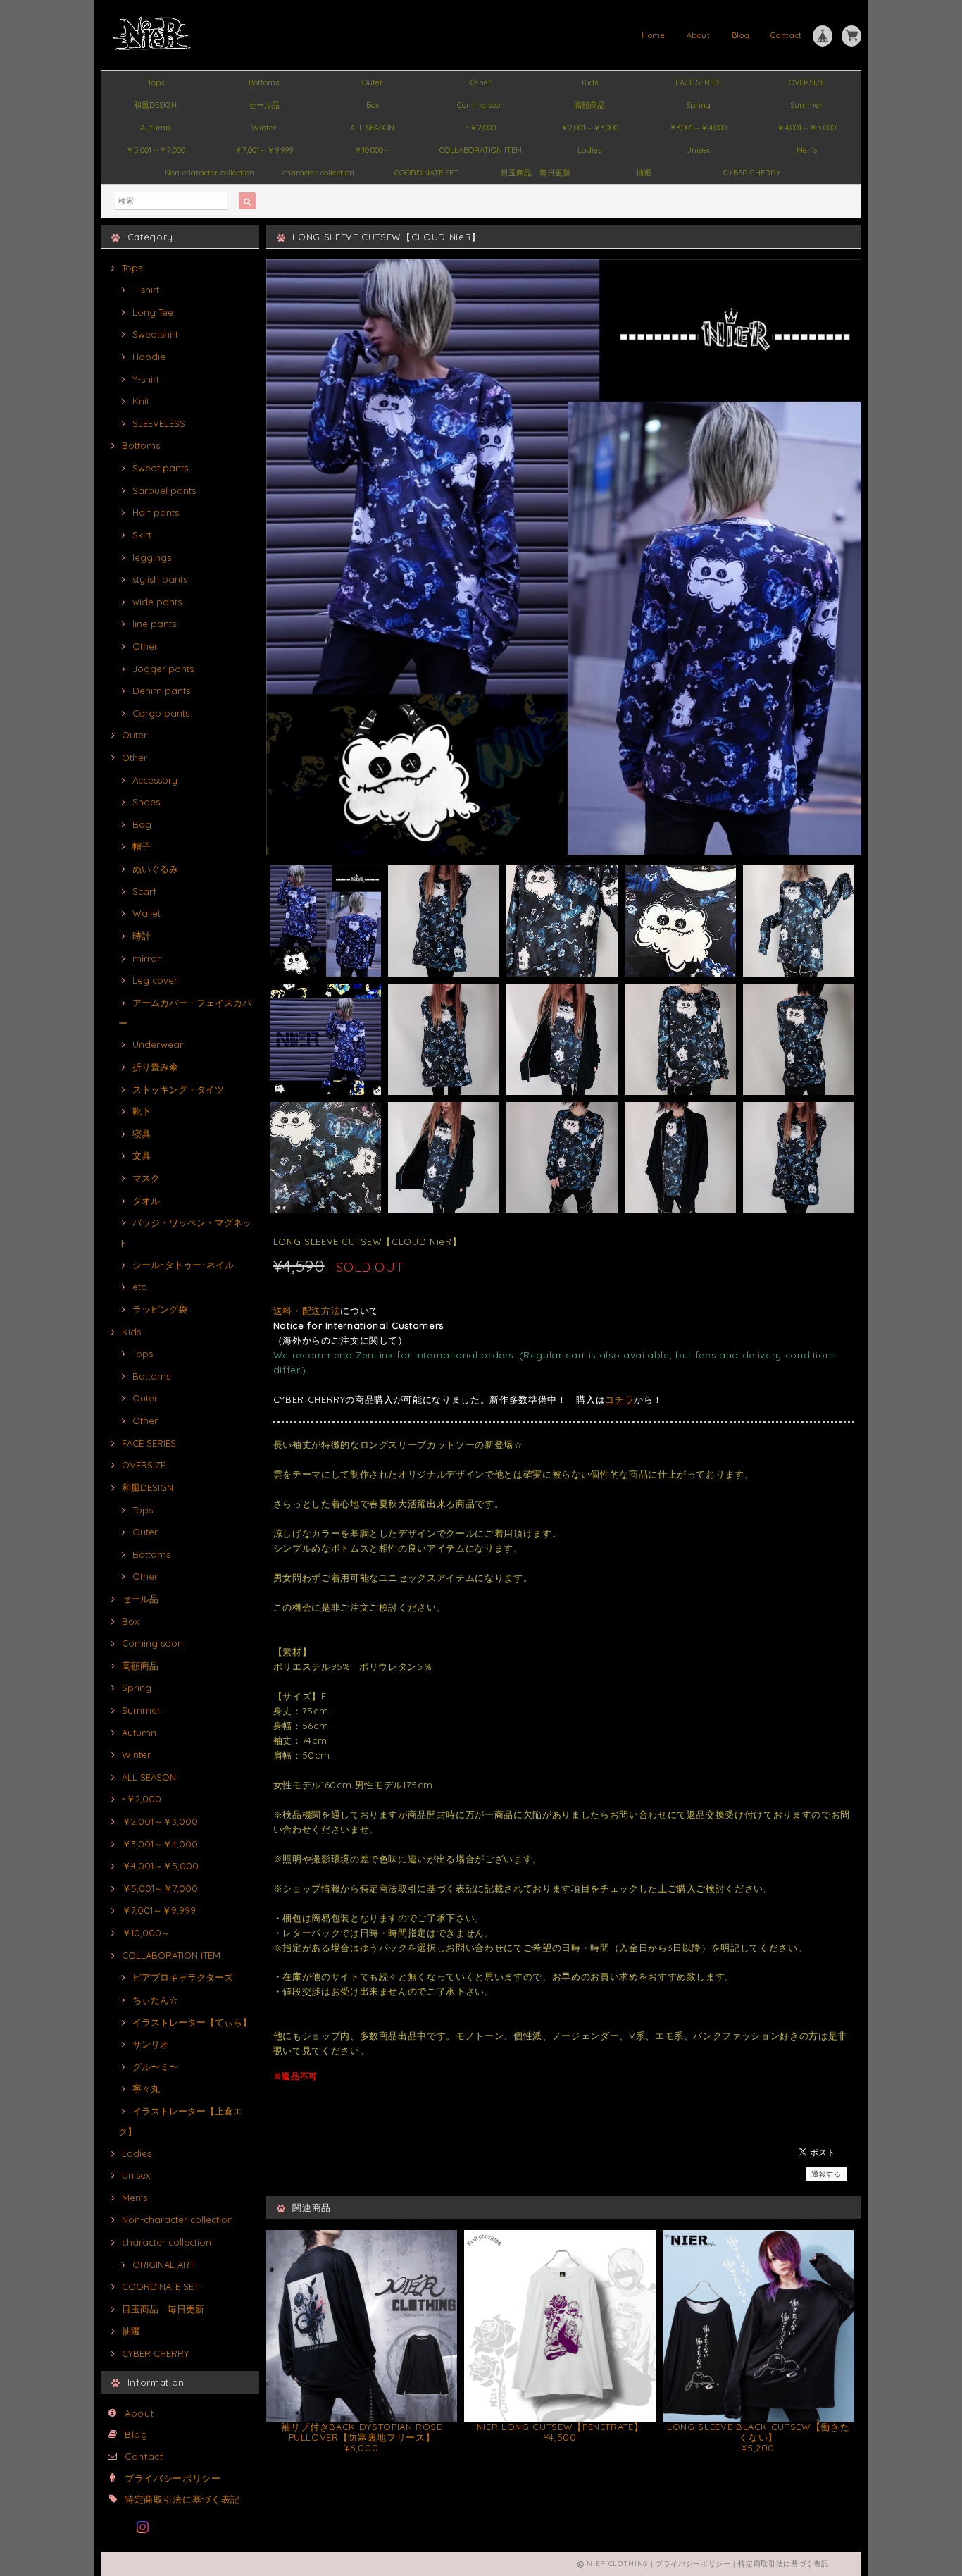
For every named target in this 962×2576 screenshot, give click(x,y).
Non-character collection (210, 173)
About (699, 35)
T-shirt (146, 290)
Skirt (142, 535)
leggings (152, 557)
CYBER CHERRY (752, 173)
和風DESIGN (155, 105)
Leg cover (155, 980)
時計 (142, 936)
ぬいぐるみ (155, 869)
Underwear (158, 1044)
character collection (318, 173)
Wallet (146, 913)
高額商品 (589, 105)
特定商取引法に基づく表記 (182, 2499)
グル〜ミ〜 (155, 2067)
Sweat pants (160, 468)
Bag (142, 824)
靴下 (142, 1111)
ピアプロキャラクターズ (183, 1977)
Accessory (155, 780)
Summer (806, 105)
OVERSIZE (807, 82)
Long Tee (153, 312)
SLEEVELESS (159, 423)
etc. (140, 1287)
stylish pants (160, 579)
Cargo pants (161, 713)
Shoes (146, 802)
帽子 (142, 846)
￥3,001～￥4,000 (698, 128)
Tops (156, 82)
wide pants (157, 602)
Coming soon (481, 105)
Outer (373, 82)
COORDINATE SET (426, 173)
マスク (146, 1178)
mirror (146, 958)
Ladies (589, 150)
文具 (142, 1156)
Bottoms (264, 82)
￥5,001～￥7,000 (156, 150)
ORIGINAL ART (163, 2265)
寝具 (142, 1134)
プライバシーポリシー (173, 2478)
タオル (146, 1201)
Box (373, 105)
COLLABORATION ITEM (481, 150)
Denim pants (161, 691)
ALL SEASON (372, 128)
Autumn (155, 128)
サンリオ (151, 2044)
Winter (264, 128)
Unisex (698, 150)
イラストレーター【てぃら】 (192, 2022)
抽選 (644, 173)
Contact (786, 35)
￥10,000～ (373, 150)
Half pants (156, 512)
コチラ (619, 1399)
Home (654, 35)
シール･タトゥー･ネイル (183, 1265)
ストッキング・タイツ (178, 1089)
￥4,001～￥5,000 (806, 128)
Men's (807, 150)
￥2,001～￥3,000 (589, 128)
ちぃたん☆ (155, 2000)
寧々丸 (146, 2088)
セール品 (264, 105)
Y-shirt (146, 379)
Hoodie (149, 357)
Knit (141, 401)
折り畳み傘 (155, 1067)
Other (481, 82)
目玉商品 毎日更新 (536, 173)
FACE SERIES (698, 82)
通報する (826, 2174)
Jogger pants (163, 669)
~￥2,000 (481, 128)
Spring (698, 105)
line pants (154, 624)
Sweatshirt (155, 334)
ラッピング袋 (160, 1309)
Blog (741, 35)
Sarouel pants (164, 490)
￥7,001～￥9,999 (264, 150)
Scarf (144, 891)
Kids (590, 82)
